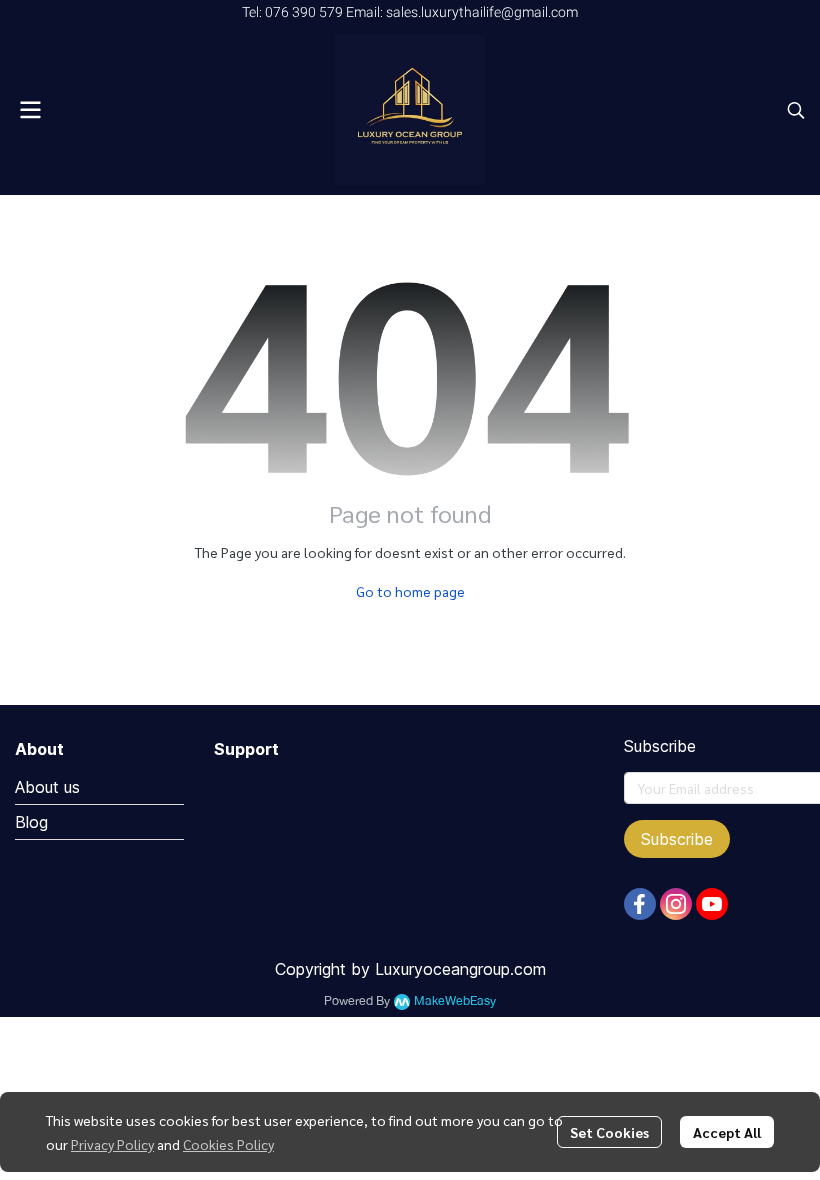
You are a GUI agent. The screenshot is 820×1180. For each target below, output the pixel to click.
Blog (31, 822)
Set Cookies (609, 1132)
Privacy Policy (112, 1144)
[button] (796, 110)
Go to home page (410, 591)
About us (47, 787)
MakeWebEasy (455, 1001)
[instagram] (676, 904)
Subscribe (677, 839)
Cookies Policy (228, 1144)
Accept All (727, 1132)
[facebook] (640, 904)
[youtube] (712, 904)
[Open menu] (30, 110)
